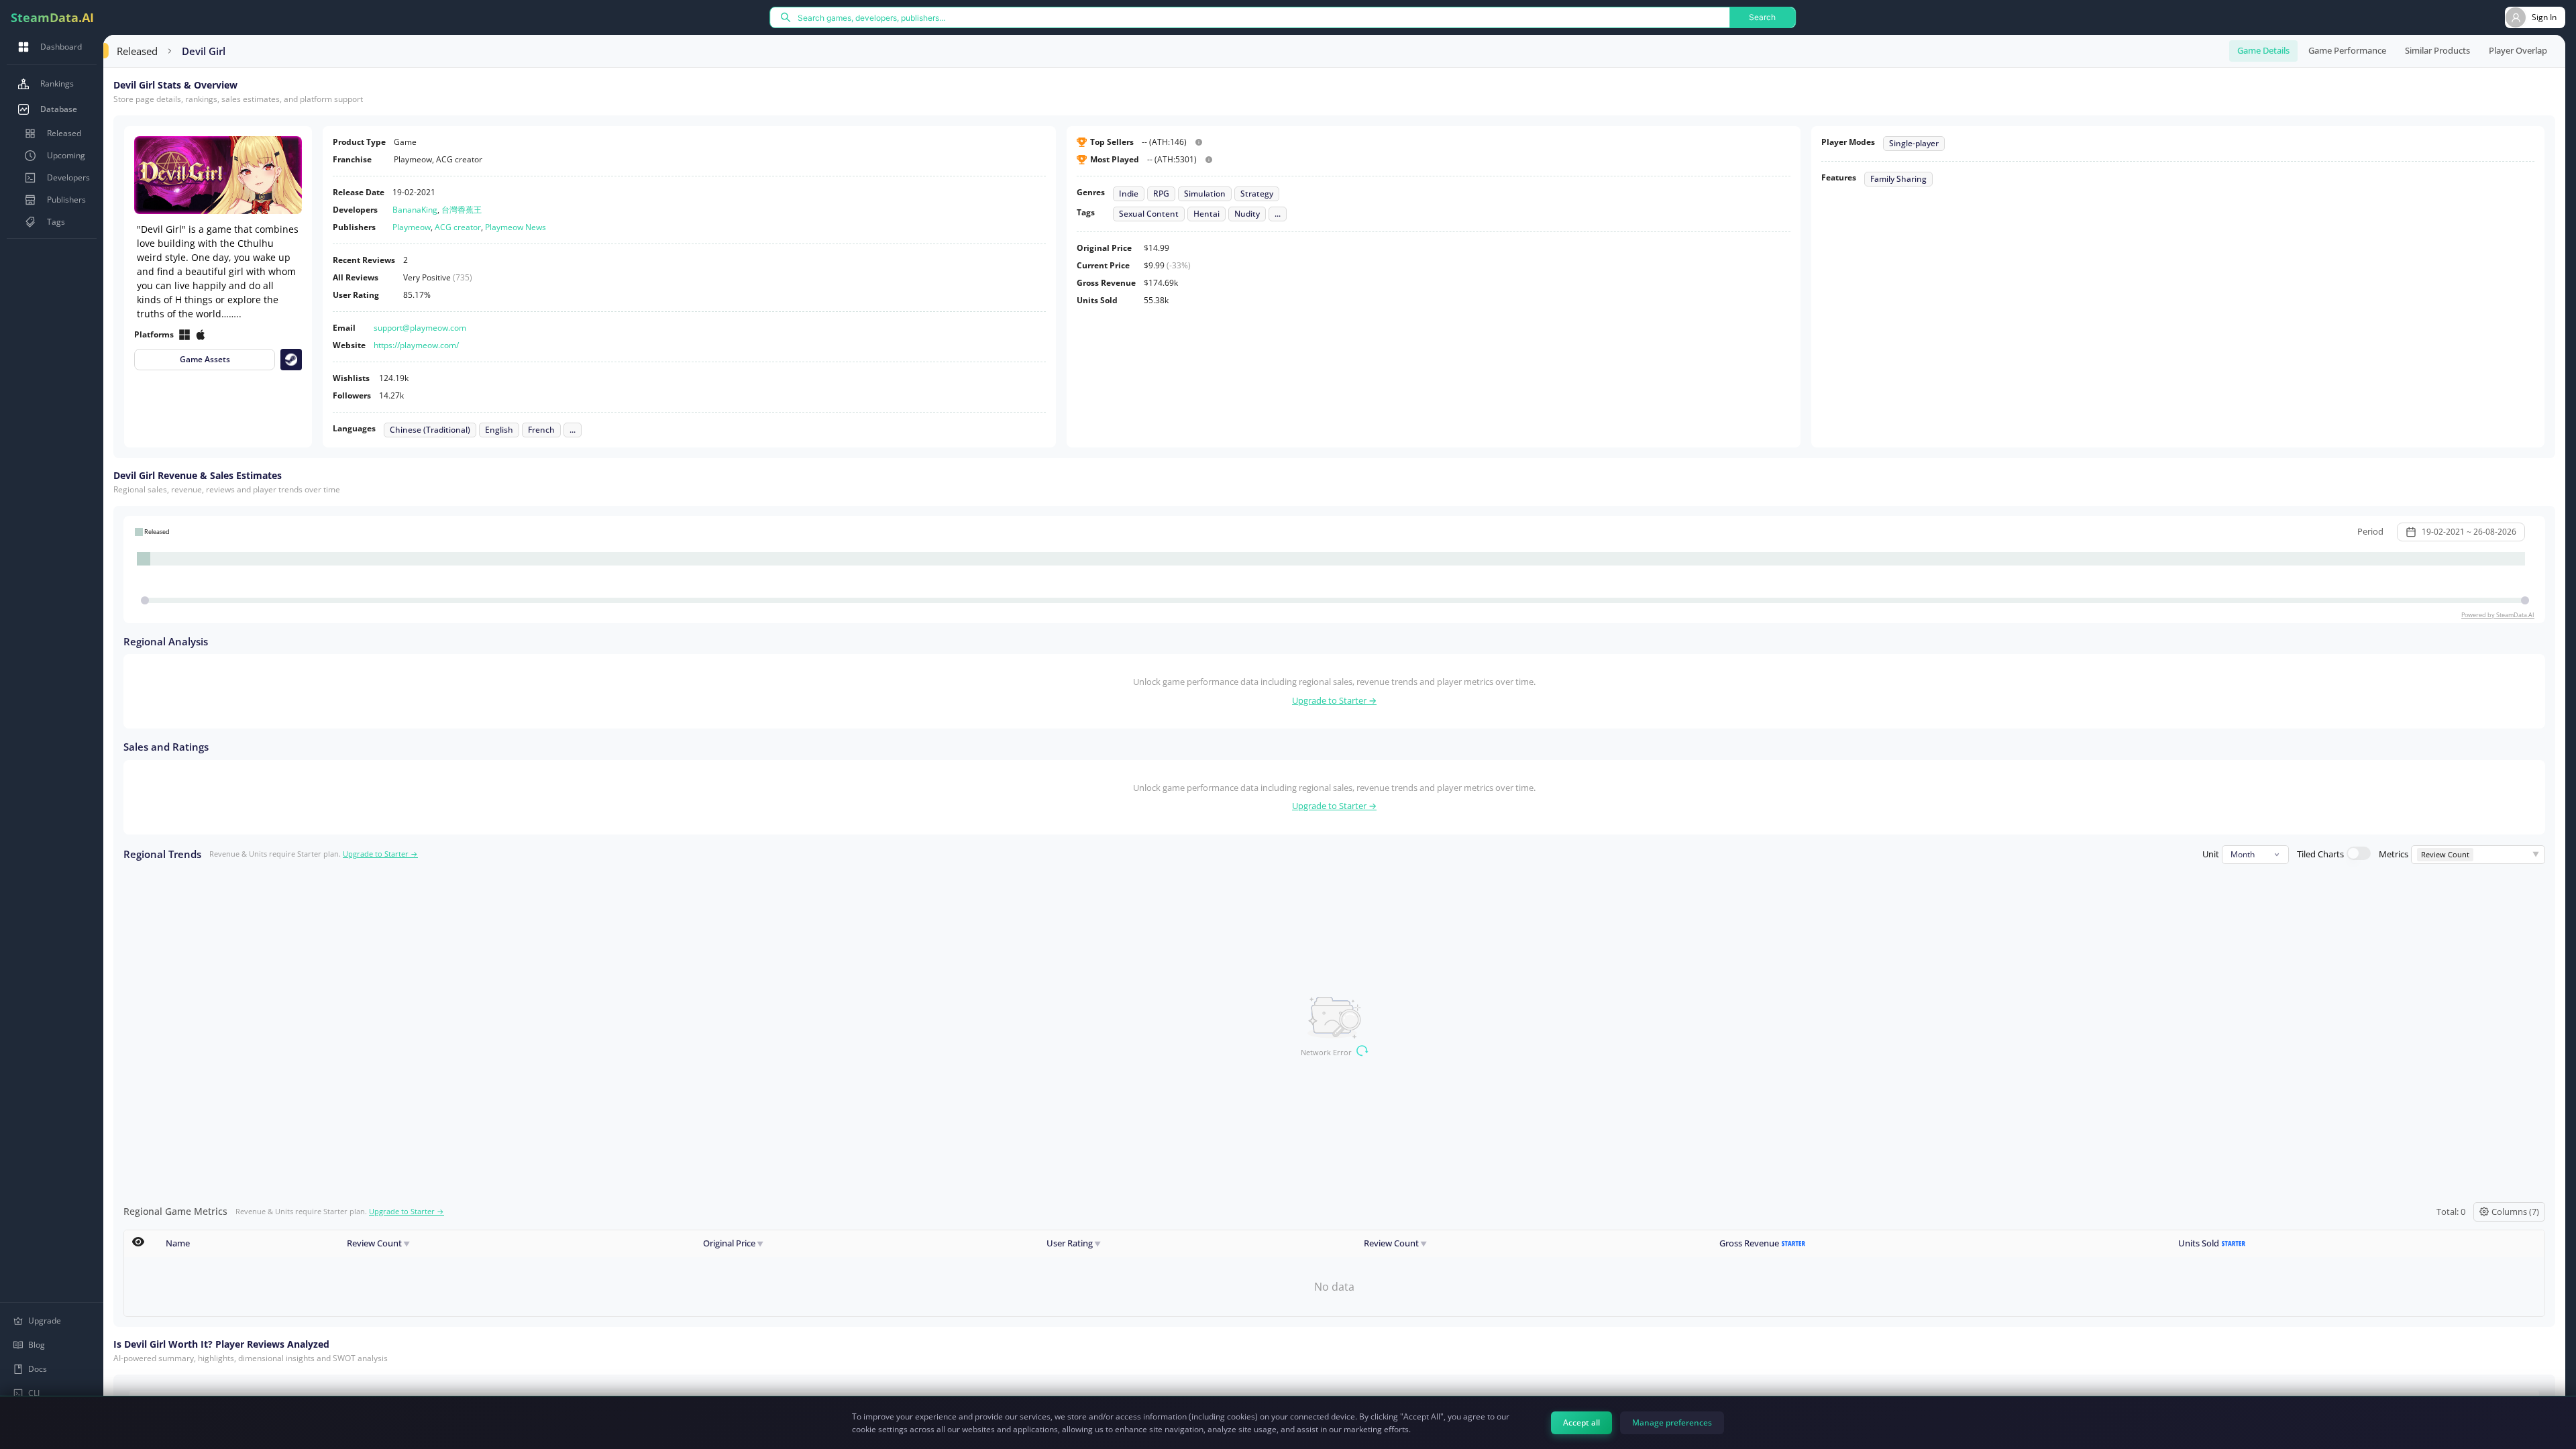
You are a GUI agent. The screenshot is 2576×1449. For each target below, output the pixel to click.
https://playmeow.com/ (416, 345)
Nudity (1247, 214)
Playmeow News (516, 227)
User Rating (1074, 1243)
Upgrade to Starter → (1334, 700)
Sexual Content (1149, 214)
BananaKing (415, 210)
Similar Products (2437, 50)
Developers (68, 177)
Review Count (378, 1243)
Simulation (1205, 194)
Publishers (66, 200)
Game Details (2263, 50)
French (541, 430)
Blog (37, 1345)
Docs (38, 1369)
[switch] (2359, 853)
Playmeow (412, 227)
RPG (1161, 194)
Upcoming (66, 155)
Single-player (1914, 144)
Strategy (1257, 194)
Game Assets (205, 359)
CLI (34, 1393)
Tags (56, 222)
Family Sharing (1898, 179)
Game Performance (2347, 50)
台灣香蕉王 (462, 210)
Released (64, 133)
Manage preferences (1672, 1423)
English (499, 430)
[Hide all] (138, 1242)
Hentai (1206, 214)
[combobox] (2255, 855)
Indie (1129, 194)
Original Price (733, 1243)
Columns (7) (2515, 1212)
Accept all (1581, 1423)
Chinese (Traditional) (430, 430)
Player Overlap (2518, 50)
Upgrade (45, 1321)
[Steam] (291, 360)
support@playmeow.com (420, 328)
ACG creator (458, 227)
